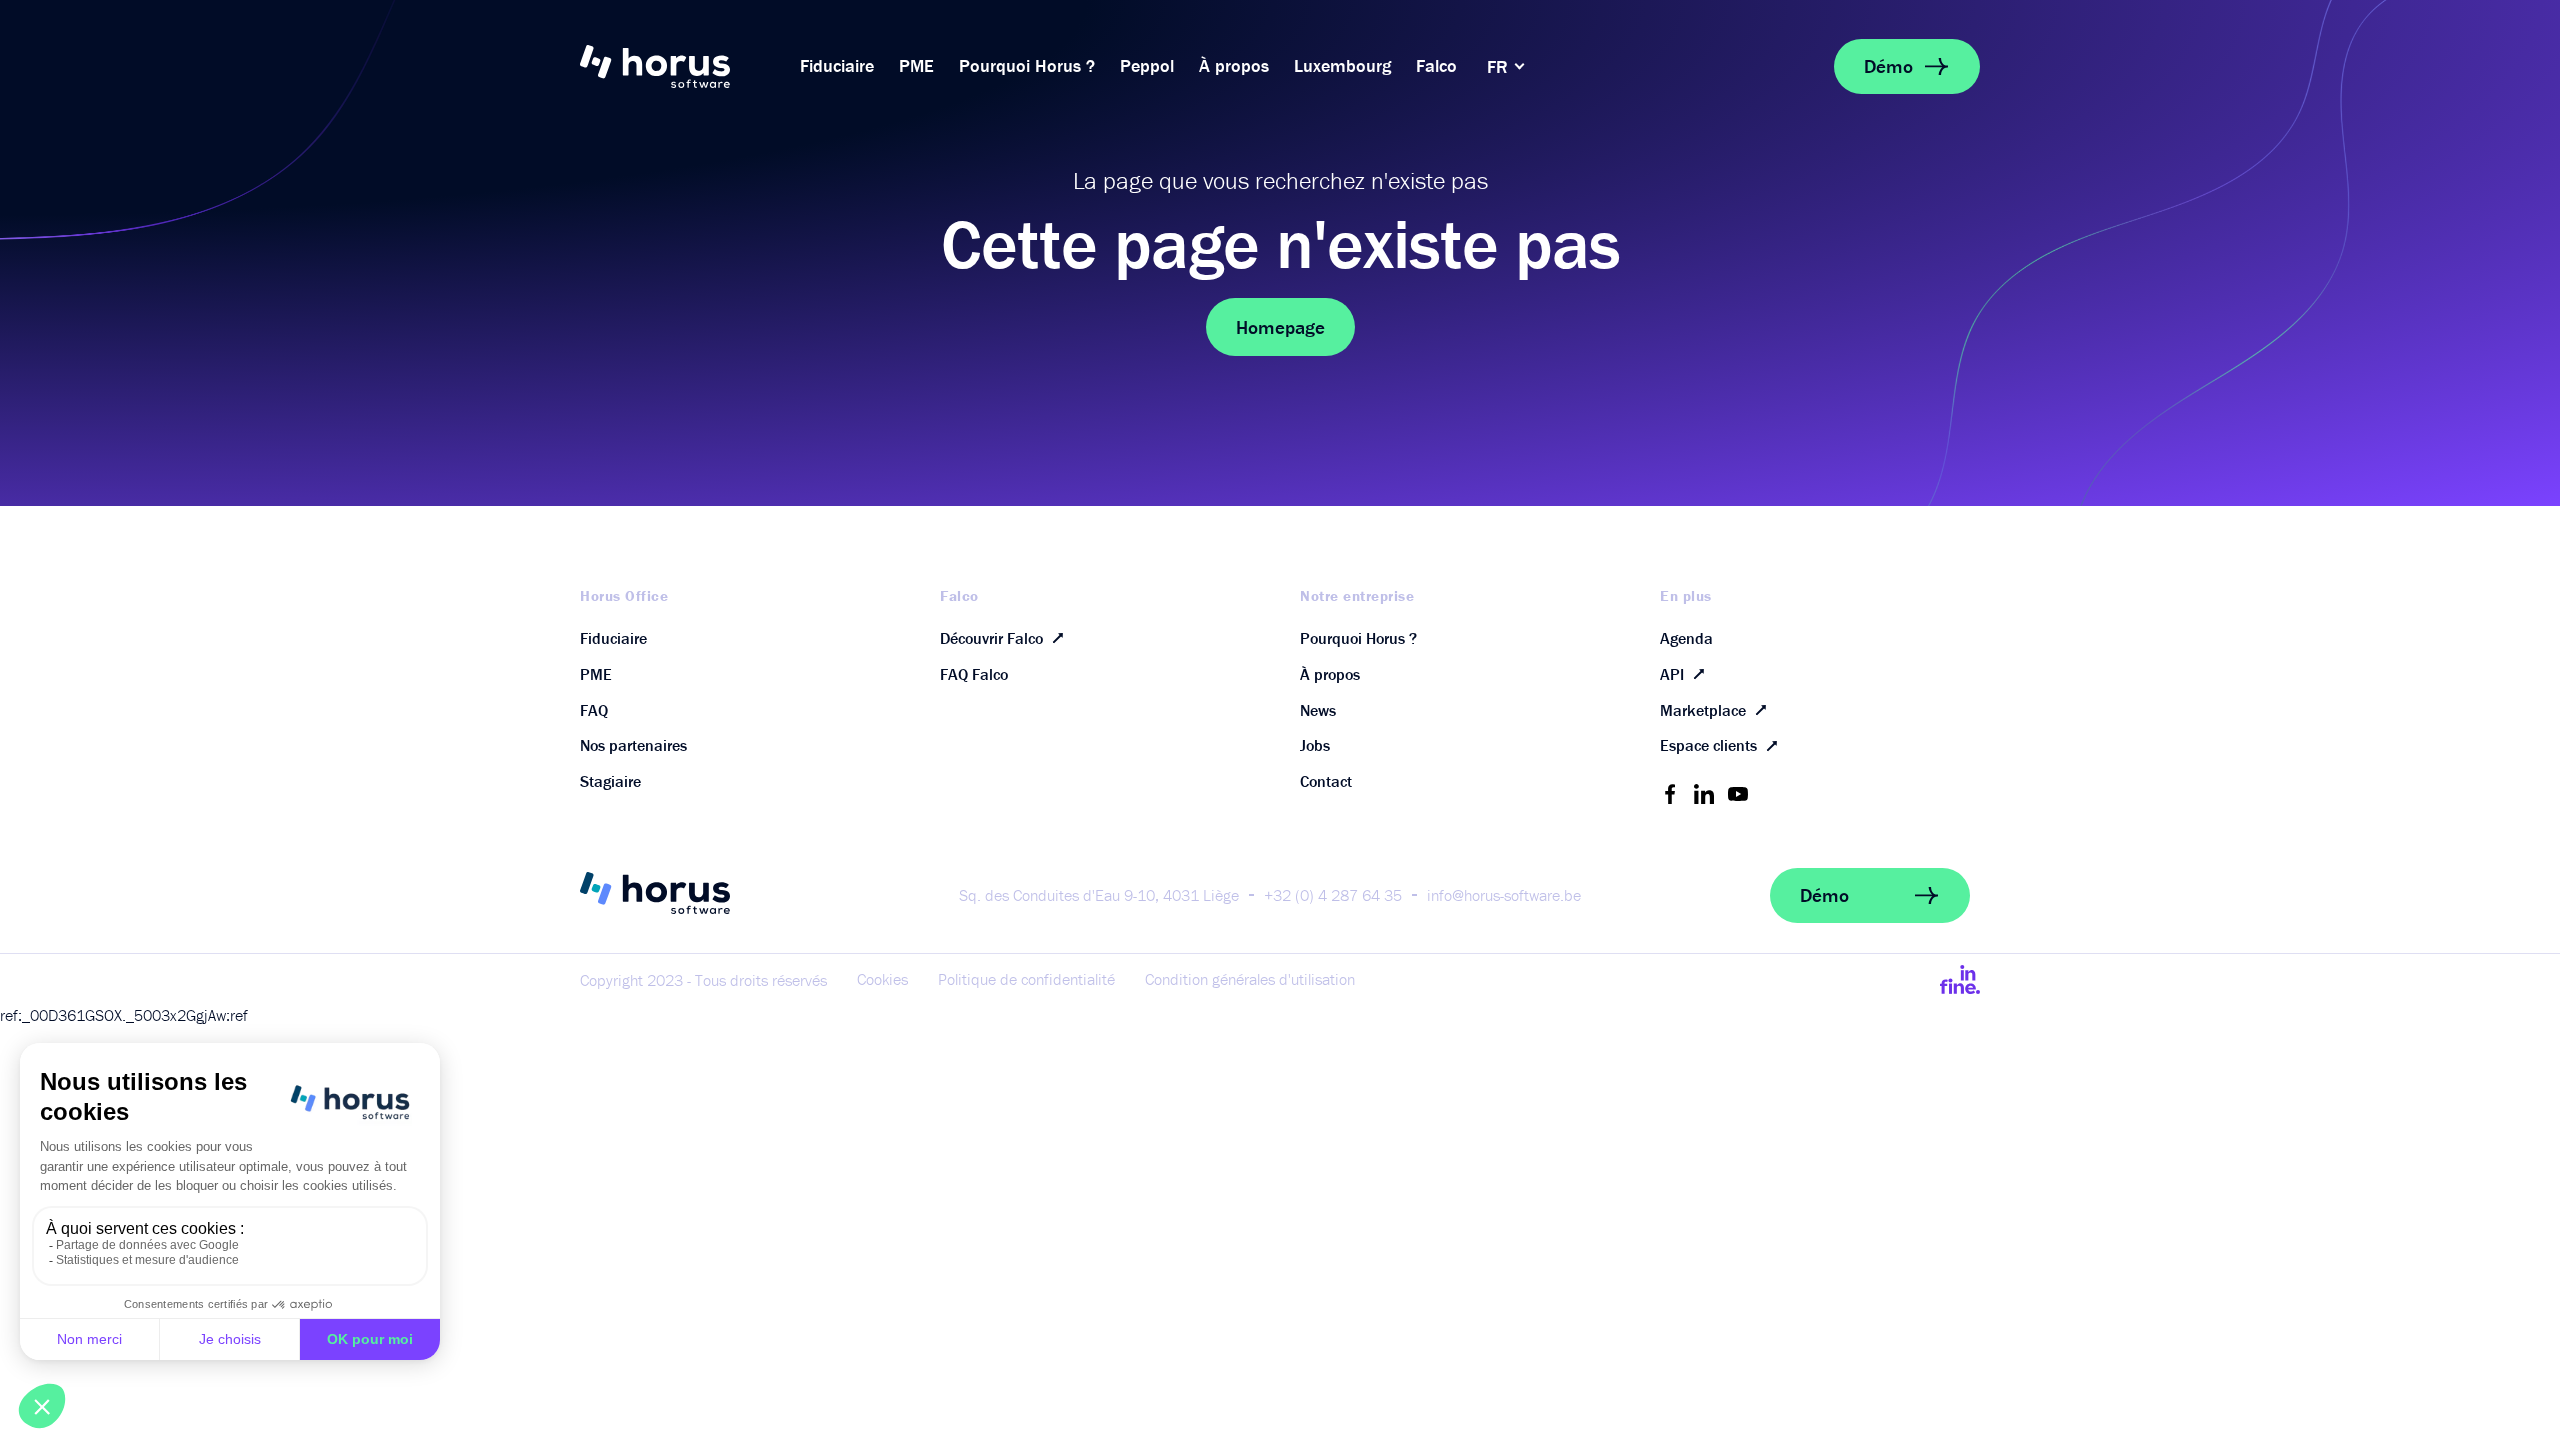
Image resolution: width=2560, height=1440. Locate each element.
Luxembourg (1342, 65)
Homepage (1280, 327)
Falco (1436, 65)
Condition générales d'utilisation (1250, 979)
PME (916, 65)
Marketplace (1703, 710)
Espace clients (1708, 745)
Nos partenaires (633, 745)
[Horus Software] (680, 66)
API (1672, 674)
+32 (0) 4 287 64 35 (1333, 895)
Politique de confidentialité (1026, 979)
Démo (1888, 66)
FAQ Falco (974, 674)
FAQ (594, 710)
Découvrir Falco (991, 638)
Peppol (1147, 65)
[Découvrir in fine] (1960, 979)
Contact (1326, 781)
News (1318, 710)
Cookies (882, 979)
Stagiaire (610, 781)
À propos (1234, 65)
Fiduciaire (837, 65)
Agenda (1686, 638)
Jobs (1315, 745)
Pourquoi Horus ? (1027, 65)
